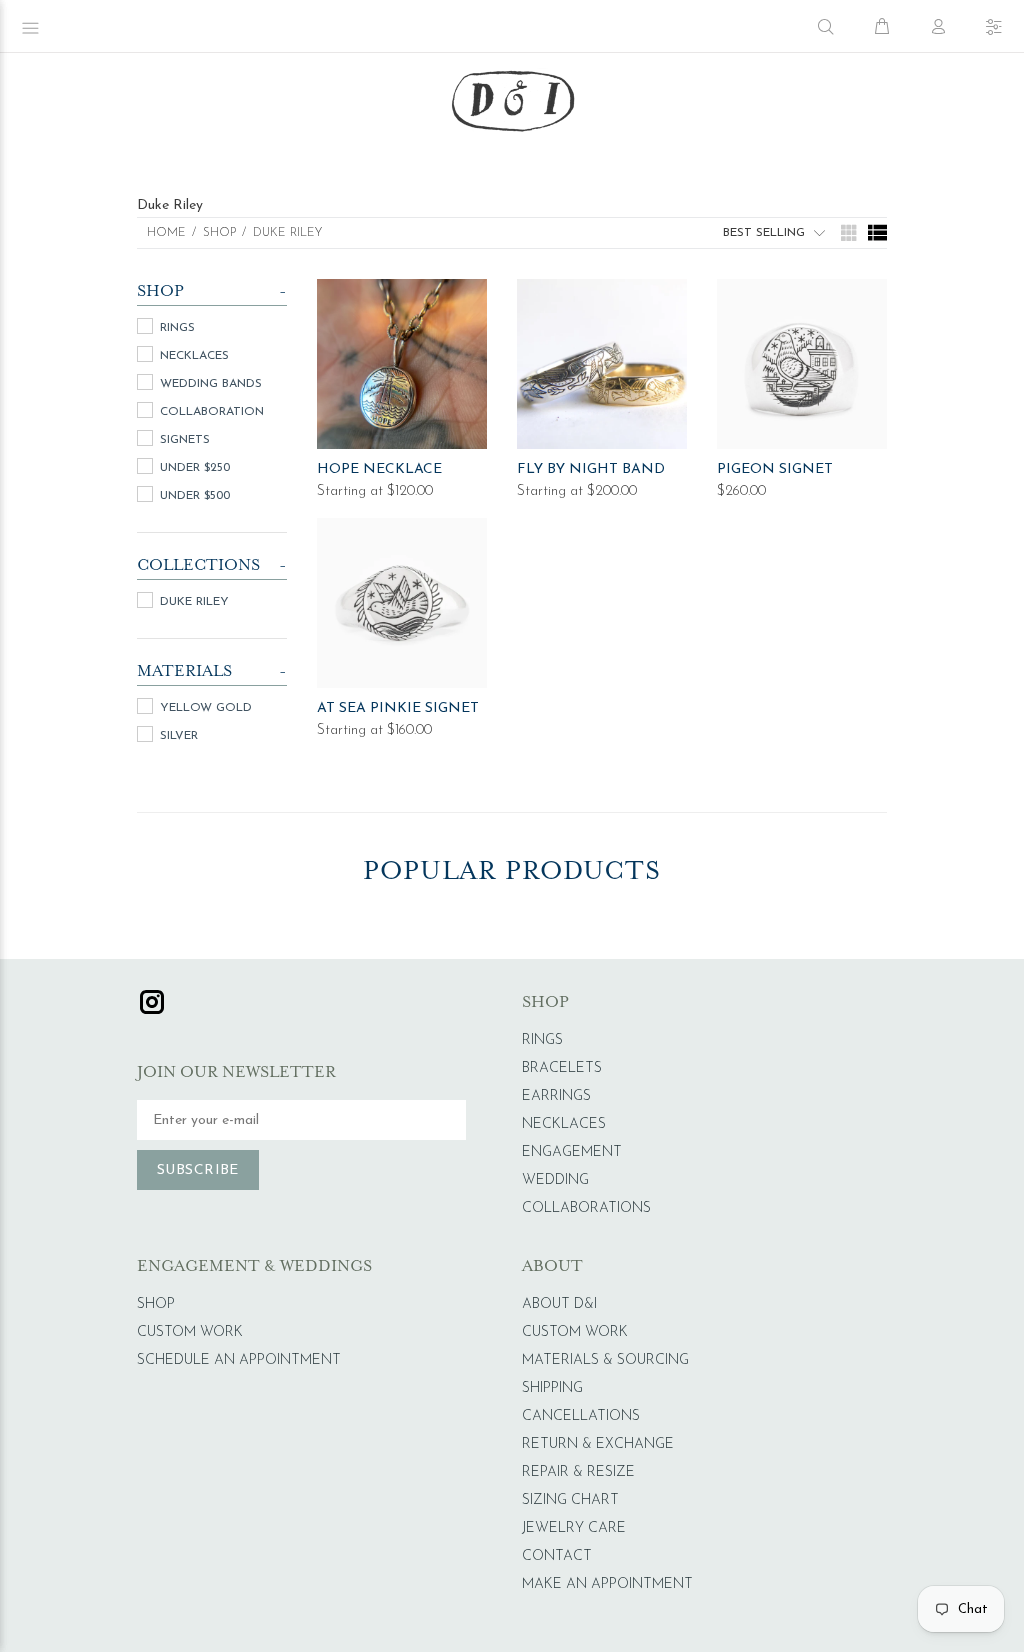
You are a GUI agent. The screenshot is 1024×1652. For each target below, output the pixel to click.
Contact (557, 1556)
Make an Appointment (607, 1584)
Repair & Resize (578, 1472)
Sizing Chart (570, 1500)
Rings (542, 1040)
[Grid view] (847, 233)
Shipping (552, 1388)
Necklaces (564, 1124)
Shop (156, 1304)
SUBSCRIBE (198, 1170)
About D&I (559, 1304)
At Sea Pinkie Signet (398, 708)
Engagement (572, 1152)
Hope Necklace (379, 469)
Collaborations (586, 1208)
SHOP (219, 233)
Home (166, 233)
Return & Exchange (598, 1444)
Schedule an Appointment (239, 1360)
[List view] (877, 233)
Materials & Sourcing (605, 1360)
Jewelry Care (574, 1528)
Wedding (555, 1180)
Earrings (556, 1096)
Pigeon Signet (775, 469)
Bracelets (562, 1068)
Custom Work (190, 1332)
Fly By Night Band (591, 469)
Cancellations (581, 1416)
